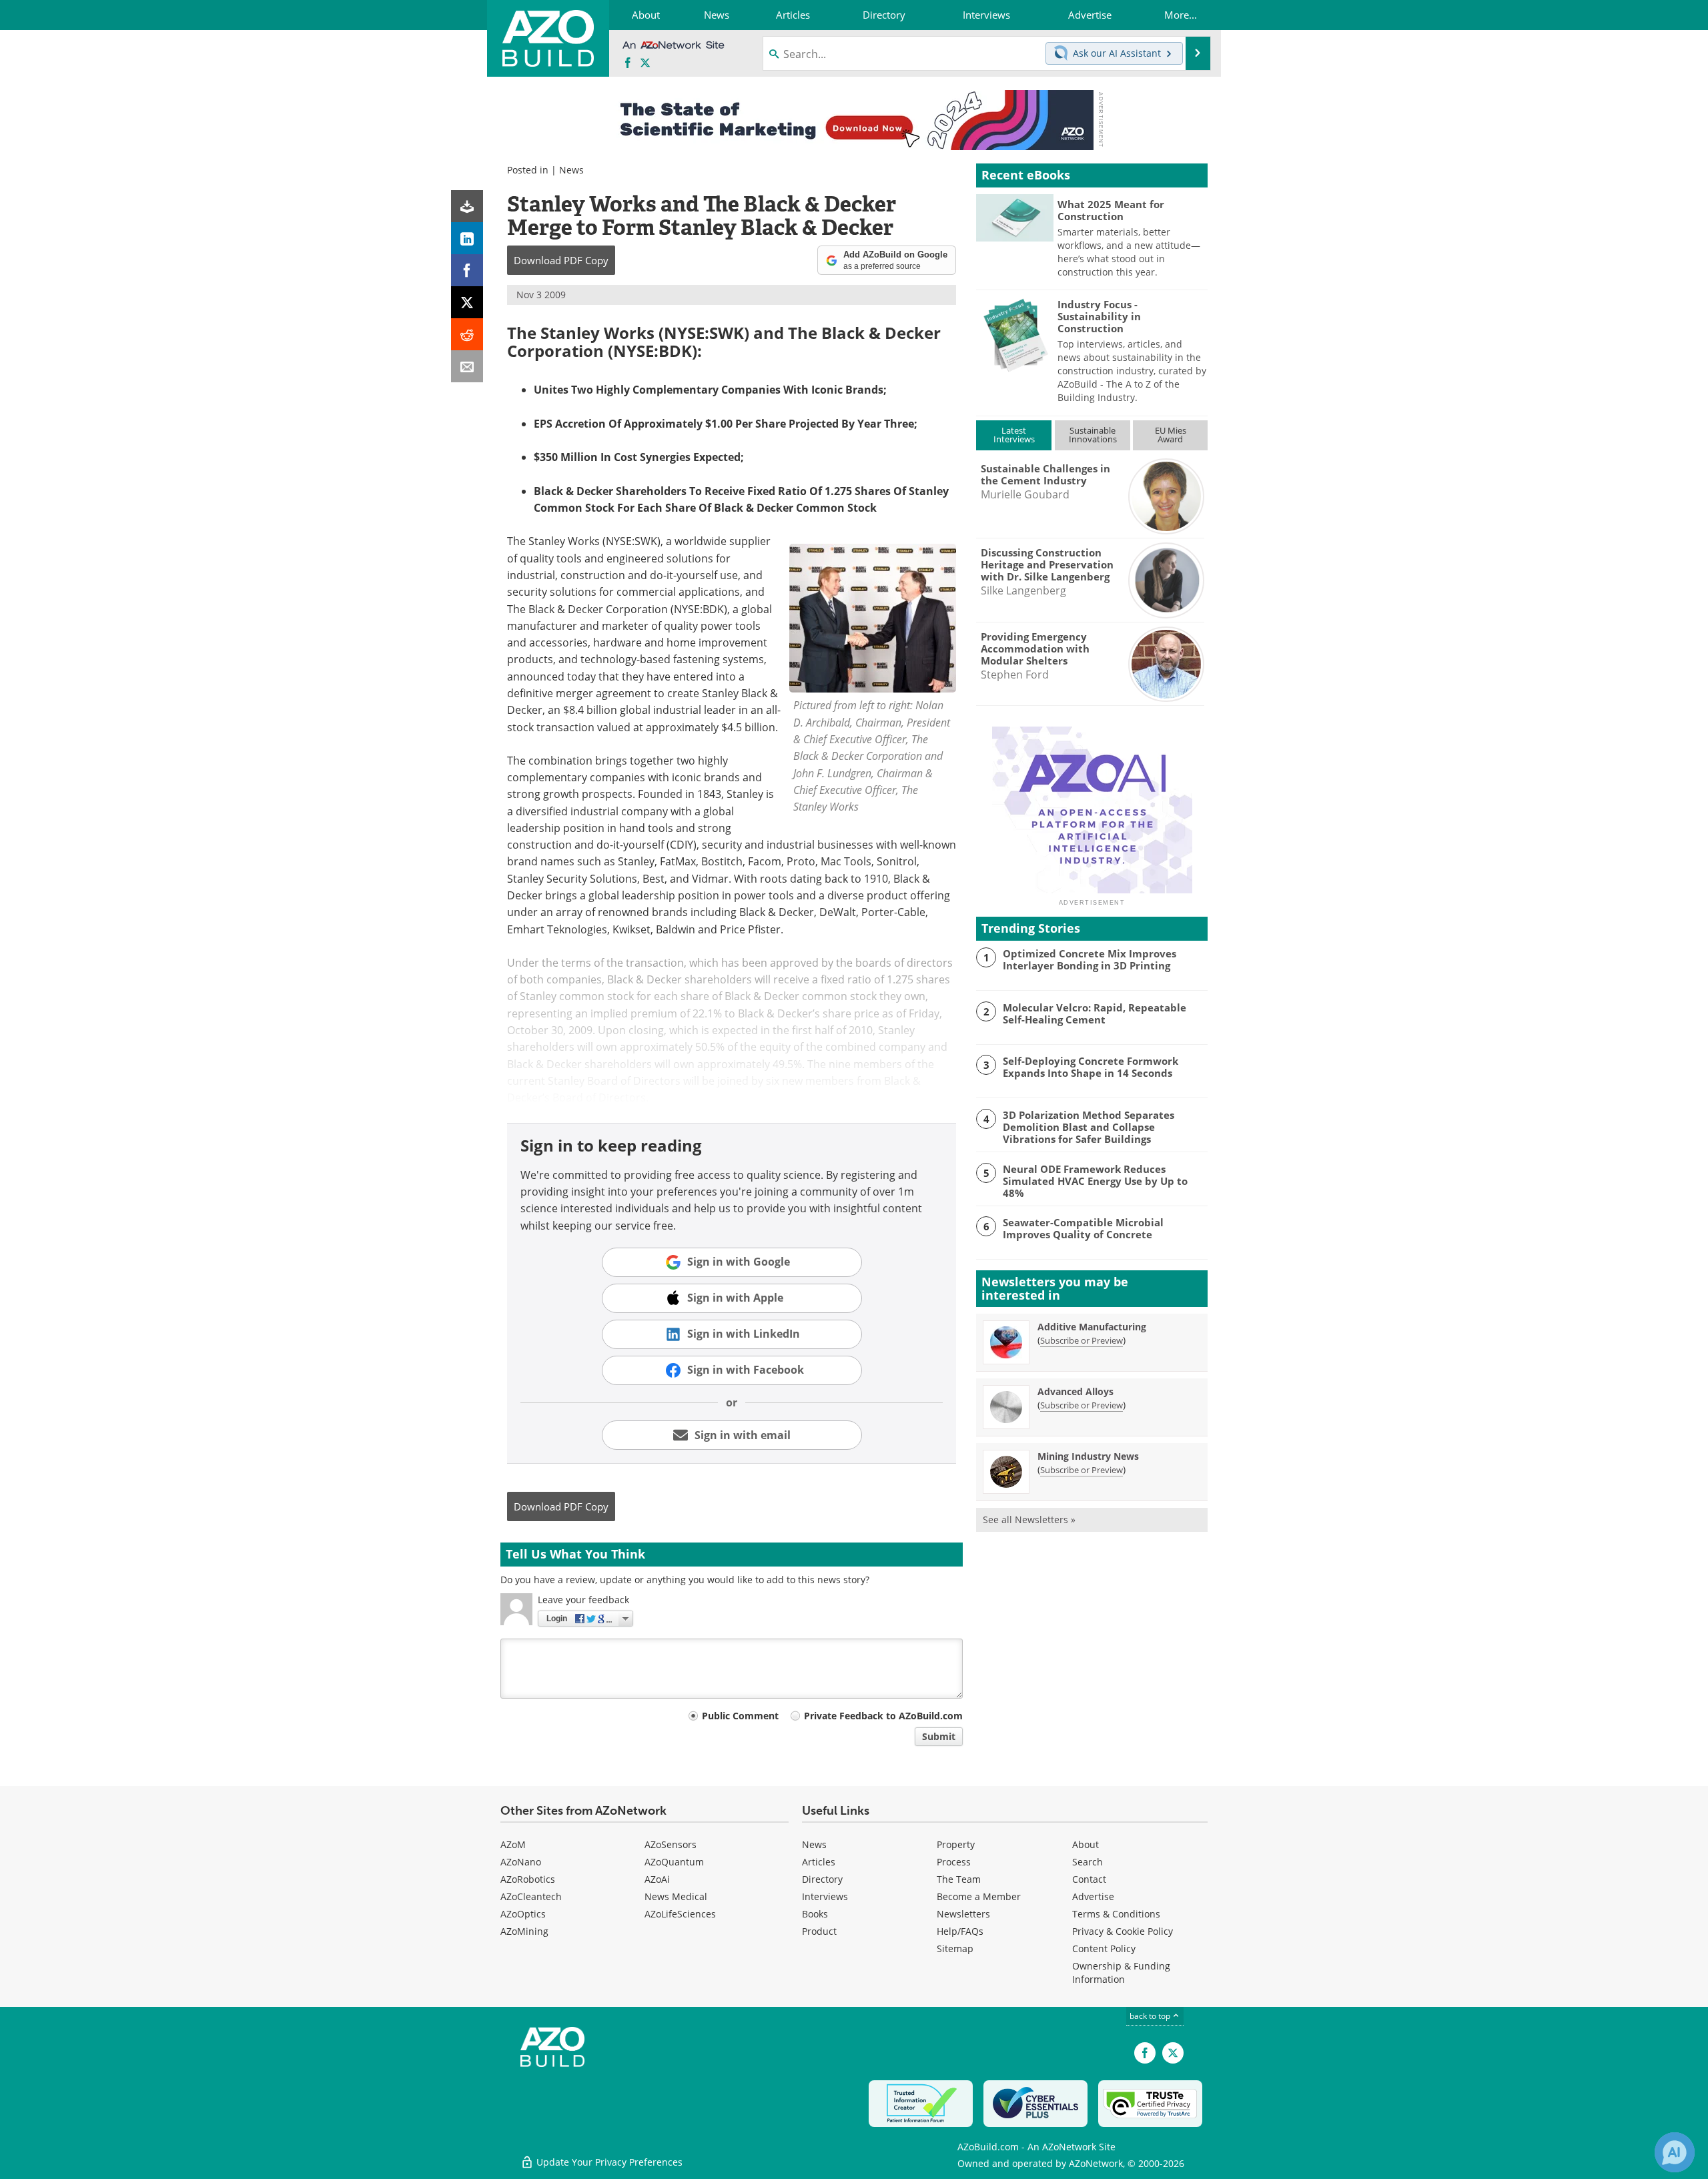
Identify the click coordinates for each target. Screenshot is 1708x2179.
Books (815, 1914)
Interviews (825, 1896)
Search (1088, 1862)
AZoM (513, 1844)
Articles (819, 1862)
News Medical (676, 1896)
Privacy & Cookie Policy (1123, 1931)
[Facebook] (467, 270)
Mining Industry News (1088, 1456)
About (1086, 1844)
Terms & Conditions (1116, 1914)
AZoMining (524, 1931)
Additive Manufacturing (1092, 1327)
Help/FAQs (960, 1931)
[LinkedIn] (467, 238)
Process (954, 1862)
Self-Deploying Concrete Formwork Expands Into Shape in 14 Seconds (1091, 1067)
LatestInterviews (1014, 435)
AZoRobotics (528, 1879)
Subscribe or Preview (1082, 1340)
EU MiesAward (1171, 435)
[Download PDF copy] (467, 206)
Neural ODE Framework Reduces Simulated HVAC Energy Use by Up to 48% (1095, 1181)
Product (819, 1931)
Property (956, 1844)
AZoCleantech (531, 1896)
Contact (1089, 1879)
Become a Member (979, 1896)
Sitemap (955, 1948)
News (571, 170)
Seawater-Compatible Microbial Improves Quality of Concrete (1083, 1228)
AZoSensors (671, 1844)
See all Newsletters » (1029, 1519)
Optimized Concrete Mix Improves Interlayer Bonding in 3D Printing (1090, 959)
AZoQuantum (674, 1862)
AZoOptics (523, 1914)
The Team (959, 1879)
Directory (822, 1879)
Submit (939, 1736)
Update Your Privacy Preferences (608, 2162)
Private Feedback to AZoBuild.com (883, 1716)
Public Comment (740, 1716)
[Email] (467, 366)
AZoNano (521, 1862)
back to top (1151, 2016)
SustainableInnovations (1093, 435)
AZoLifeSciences (680, 1914)
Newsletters (963, 1914)
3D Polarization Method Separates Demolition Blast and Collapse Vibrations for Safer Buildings (1089, 1127)
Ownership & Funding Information (1121, 1973)
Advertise (1093, 1896)
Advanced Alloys (1076, 1391)
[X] (467, 302)
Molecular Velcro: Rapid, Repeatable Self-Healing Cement (1095, 1013)
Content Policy (1104, 1948)
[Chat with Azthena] (1675, 2152)
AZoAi (657, 1879)
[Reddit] (467, 334)
